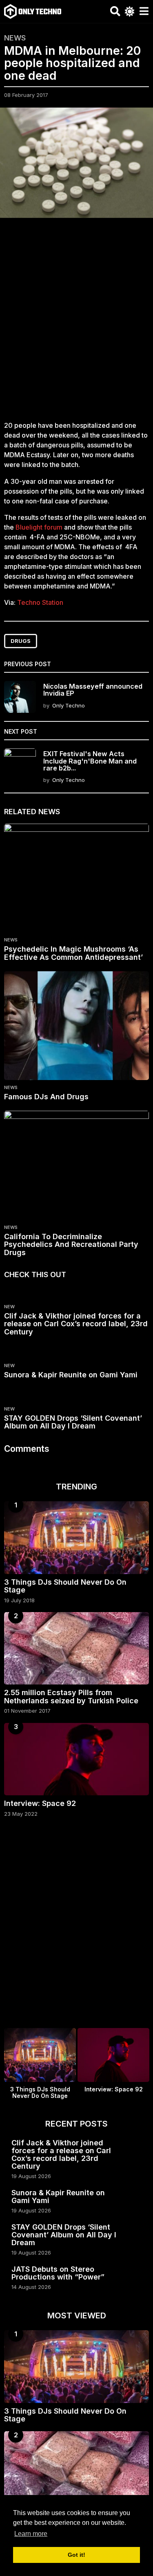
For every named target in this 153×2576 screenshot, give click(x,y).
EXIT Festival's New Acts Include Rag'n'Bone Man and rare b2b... (90, 761)
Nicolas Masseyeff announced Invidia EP (93, 690)
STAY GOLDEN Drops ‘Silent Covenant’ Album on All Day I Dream (73, 1422)
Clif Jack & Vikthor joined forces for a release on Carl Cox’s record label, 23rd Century (76, 1324)
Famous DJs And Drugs (46, 1097)
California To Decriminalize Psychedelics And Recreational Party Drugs (71, 1245)
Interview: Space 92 (40, 1803)
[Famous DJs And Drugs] (76, 1026)
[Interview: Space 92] (76, 1759)
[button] (115, 11)
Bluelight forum (39, 527)
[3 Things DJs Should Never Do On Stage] (76, 1538)
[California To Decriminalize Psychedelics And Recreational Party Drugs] (76, 1165)
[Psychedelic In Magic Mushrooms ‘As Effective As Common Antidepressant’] (76, 878)
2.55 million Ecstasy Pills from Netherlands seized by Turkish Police (71, 1696)
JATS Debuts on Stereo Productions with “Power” (58, 2273)
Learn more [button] (31, 2534)
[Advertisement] (76, 324)
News (15, 38)
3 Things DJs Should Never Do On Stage (65, 1586)
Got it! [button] (76, 2555)
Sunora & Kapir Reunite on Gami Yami (71, 1375)
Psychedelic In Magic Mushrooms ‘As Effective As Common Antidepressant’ (73, 953)
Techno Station (40, 602)
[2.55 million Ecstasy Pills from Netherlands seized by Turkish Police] (76, 1648)
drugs (21, 641)
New (9, 1307)
